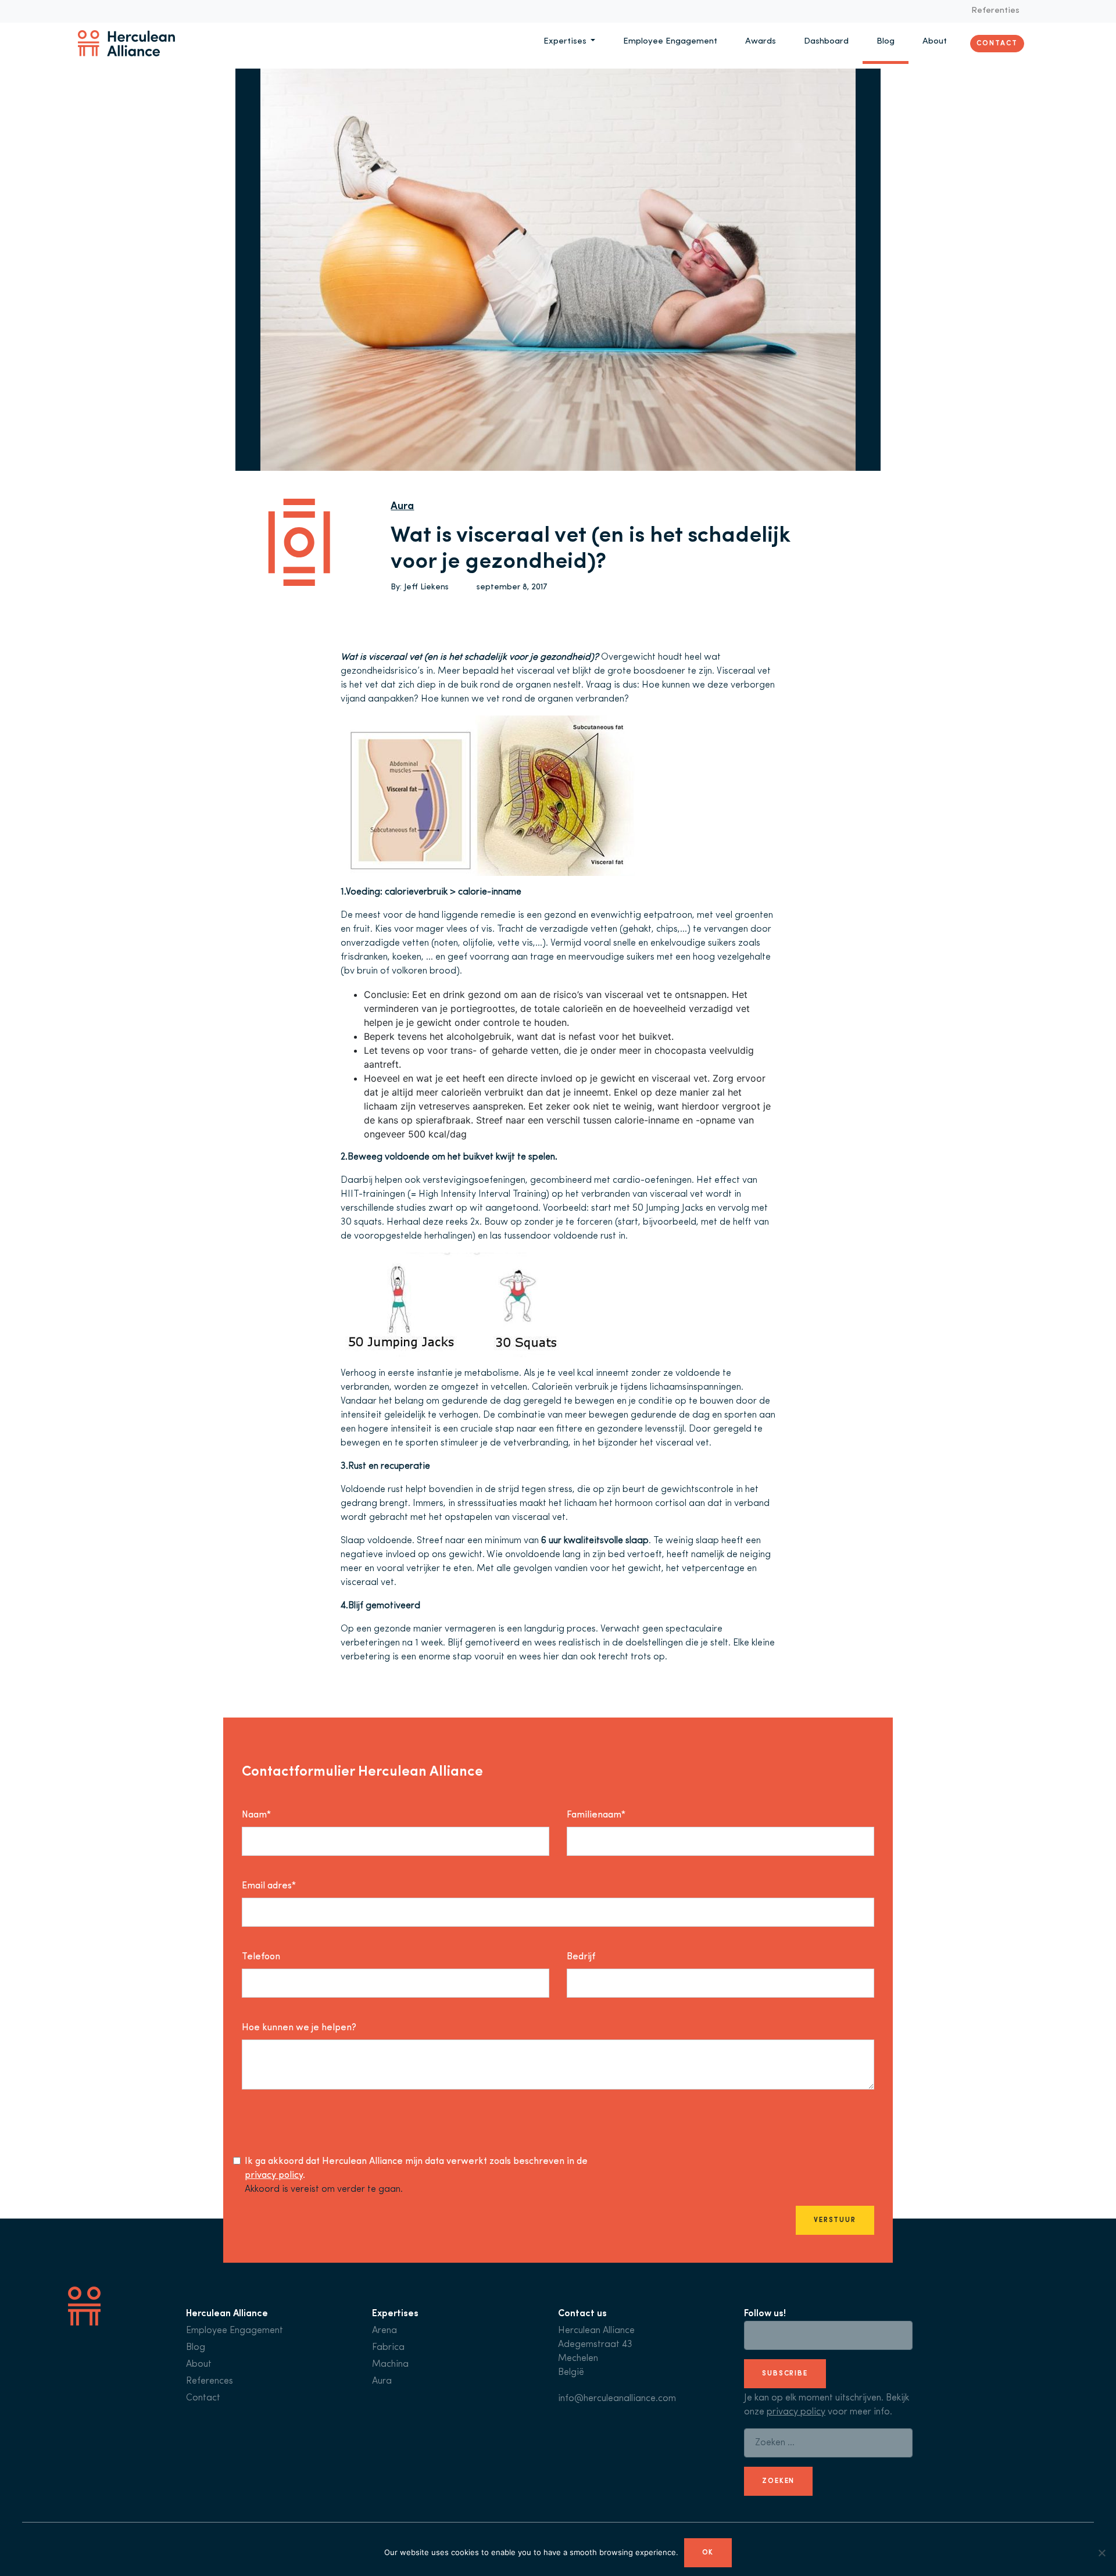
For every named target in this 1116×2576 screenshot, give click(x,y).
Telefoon (261, 1957)
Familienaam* (596, 1815)
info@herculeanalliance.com (617, 2399)
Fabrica (388, 2348)
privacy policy (274, 2176)
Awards (761, 42)
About (935, 42)
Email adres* (269, 1886)
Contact (997, 43)
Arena (384, 2331)
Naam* (256, 1815)
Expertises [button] (566, 42)
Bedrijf (581, 1957)
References (210, 2381)
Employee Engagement (670, 42)
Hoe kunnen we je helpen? (299, 2028)
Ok (708, 2553)
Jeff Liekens (426, 587)
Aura (402, 507)
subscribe (785, 2374)
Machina (390, 2364)
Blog (886, 42)
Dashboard (826, 42)
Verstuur (835, 2220)
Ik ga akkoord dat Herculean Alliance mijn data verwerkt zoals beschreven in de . (416, 2169)
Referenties (995, 11)
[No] (1101, 2553)
